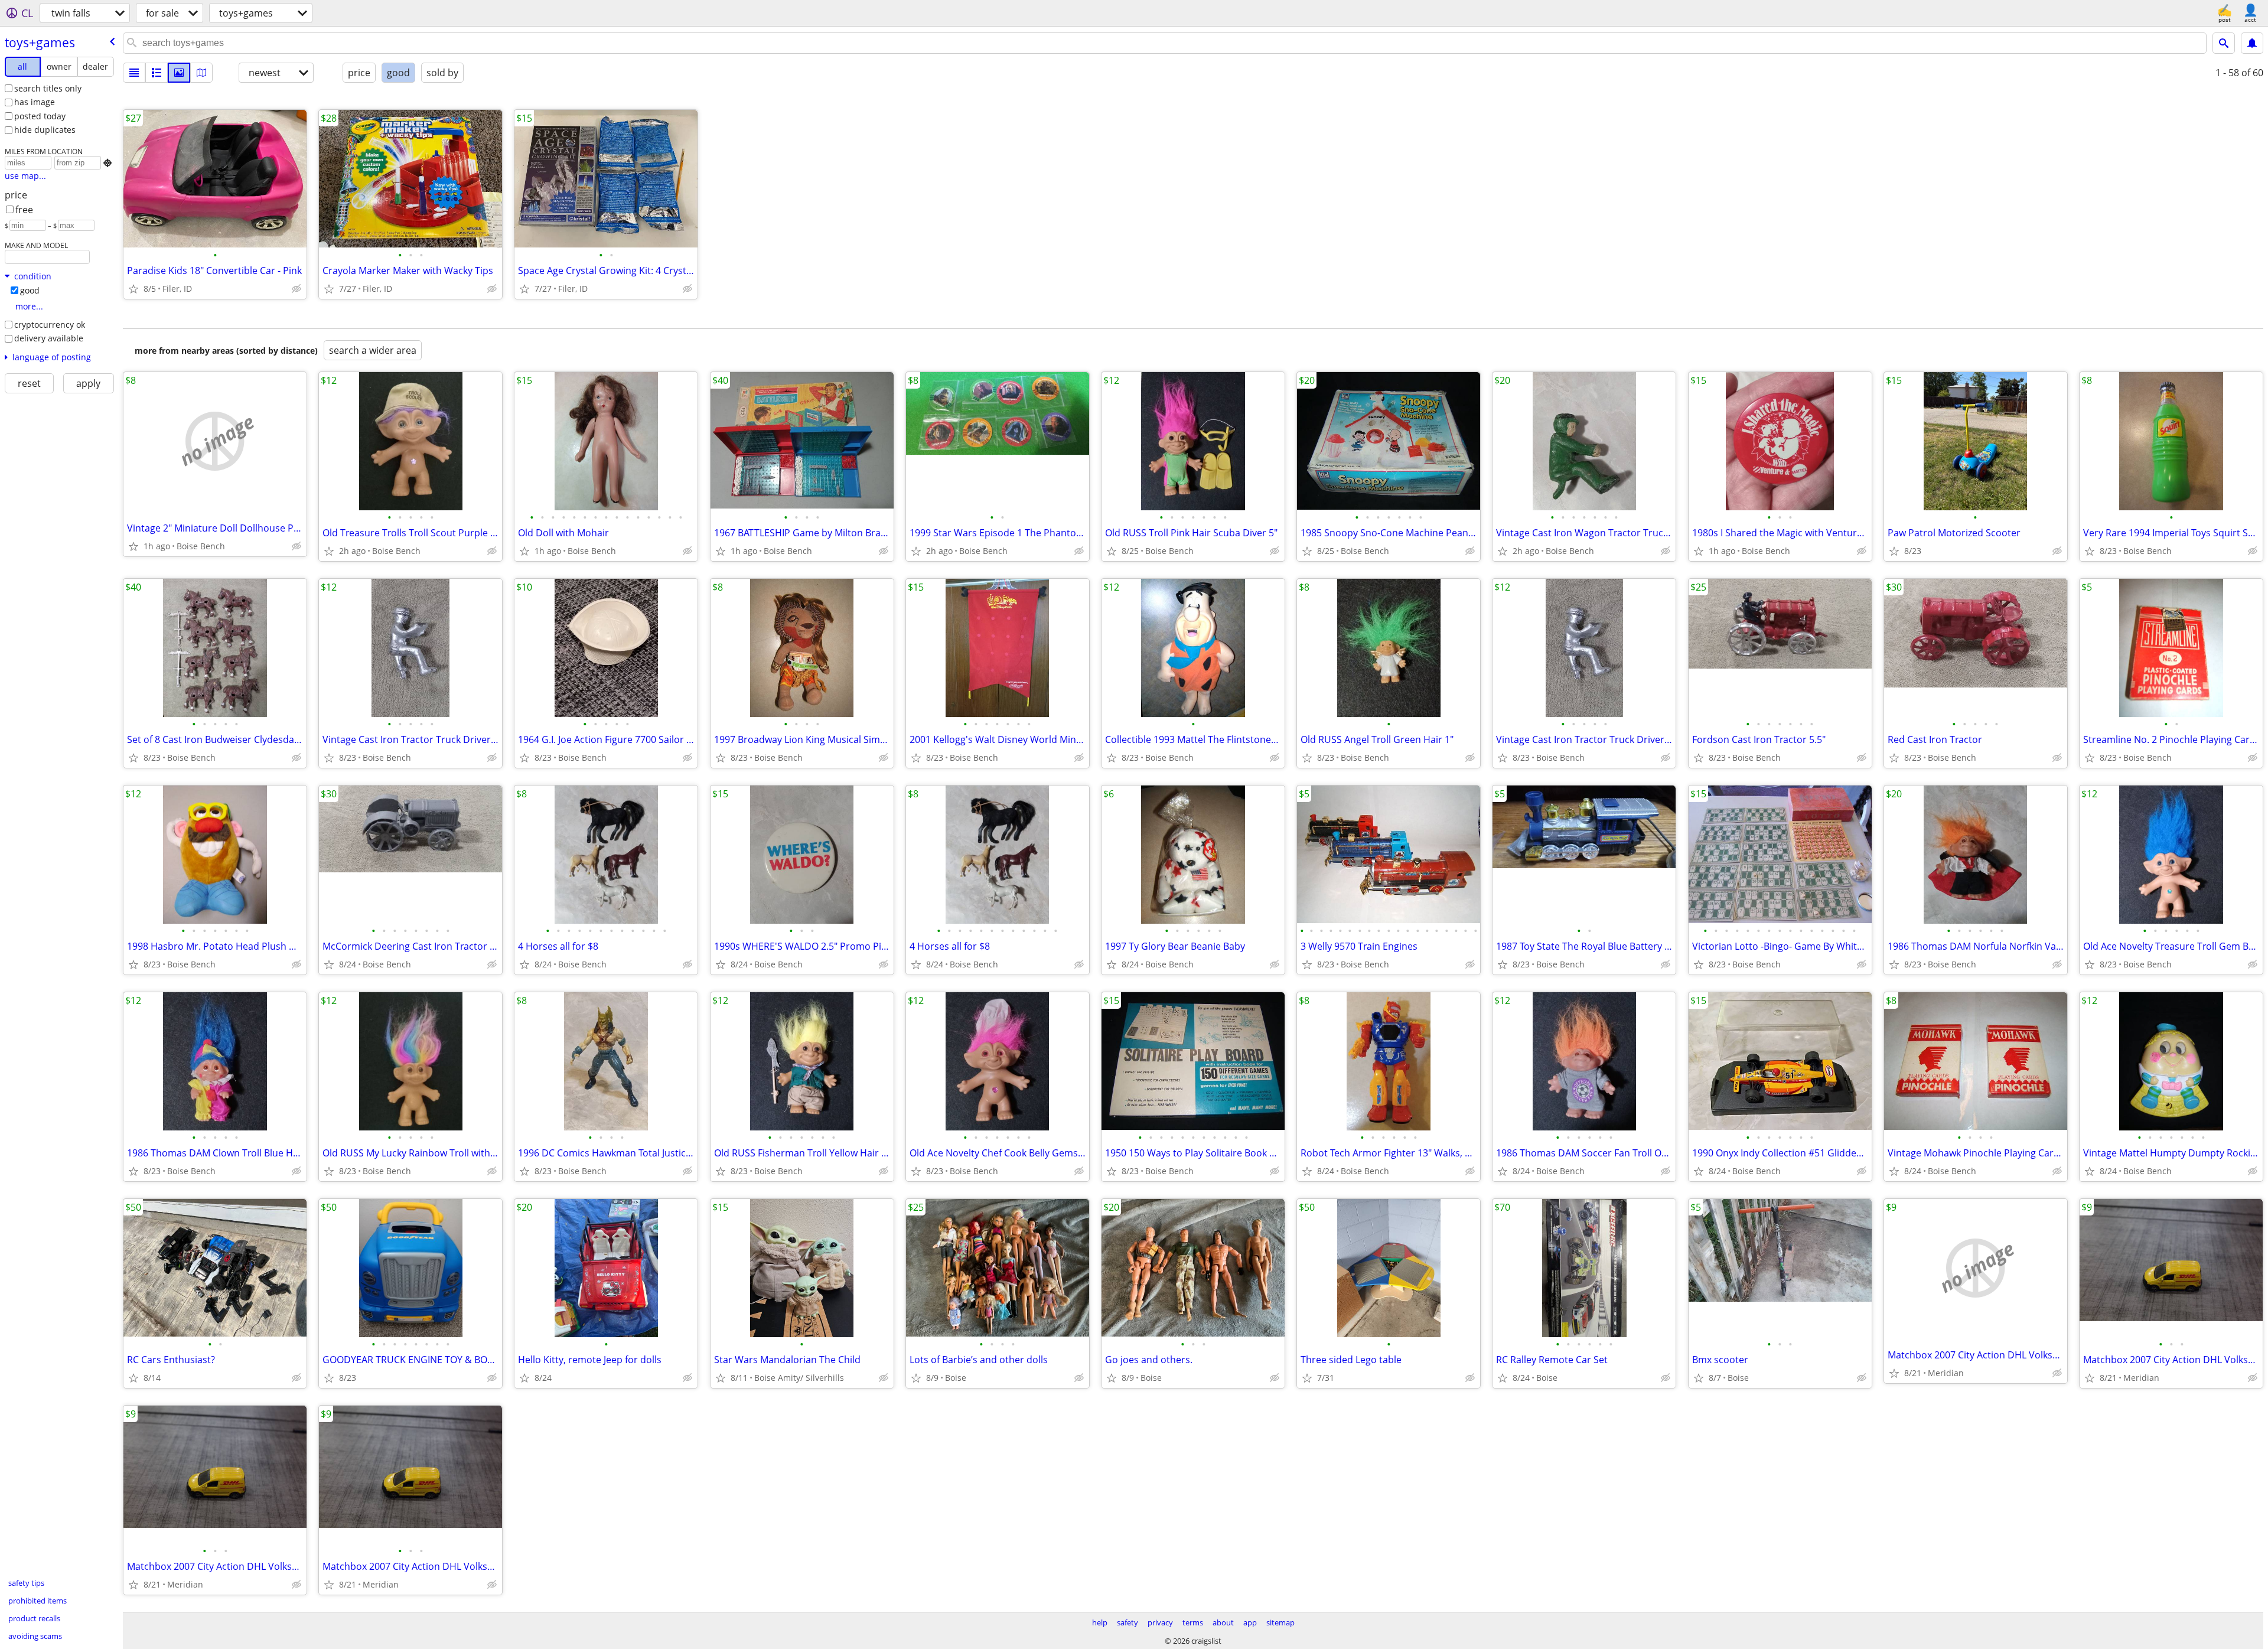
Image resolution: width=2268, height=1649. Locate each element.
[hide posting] (296, 289)
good (30, 290)
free (24, 210)
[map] (201, 73)
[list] (134, 73)
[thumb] (157, 73)
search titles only (48, 88)
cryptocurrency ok (50, 325)
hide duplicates (45, 130)
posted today (40, 116)
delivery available (49, 338)
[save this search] (2252, 43)
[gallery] (179, 73)
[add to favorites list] (133, 289)
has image (35, 102)
